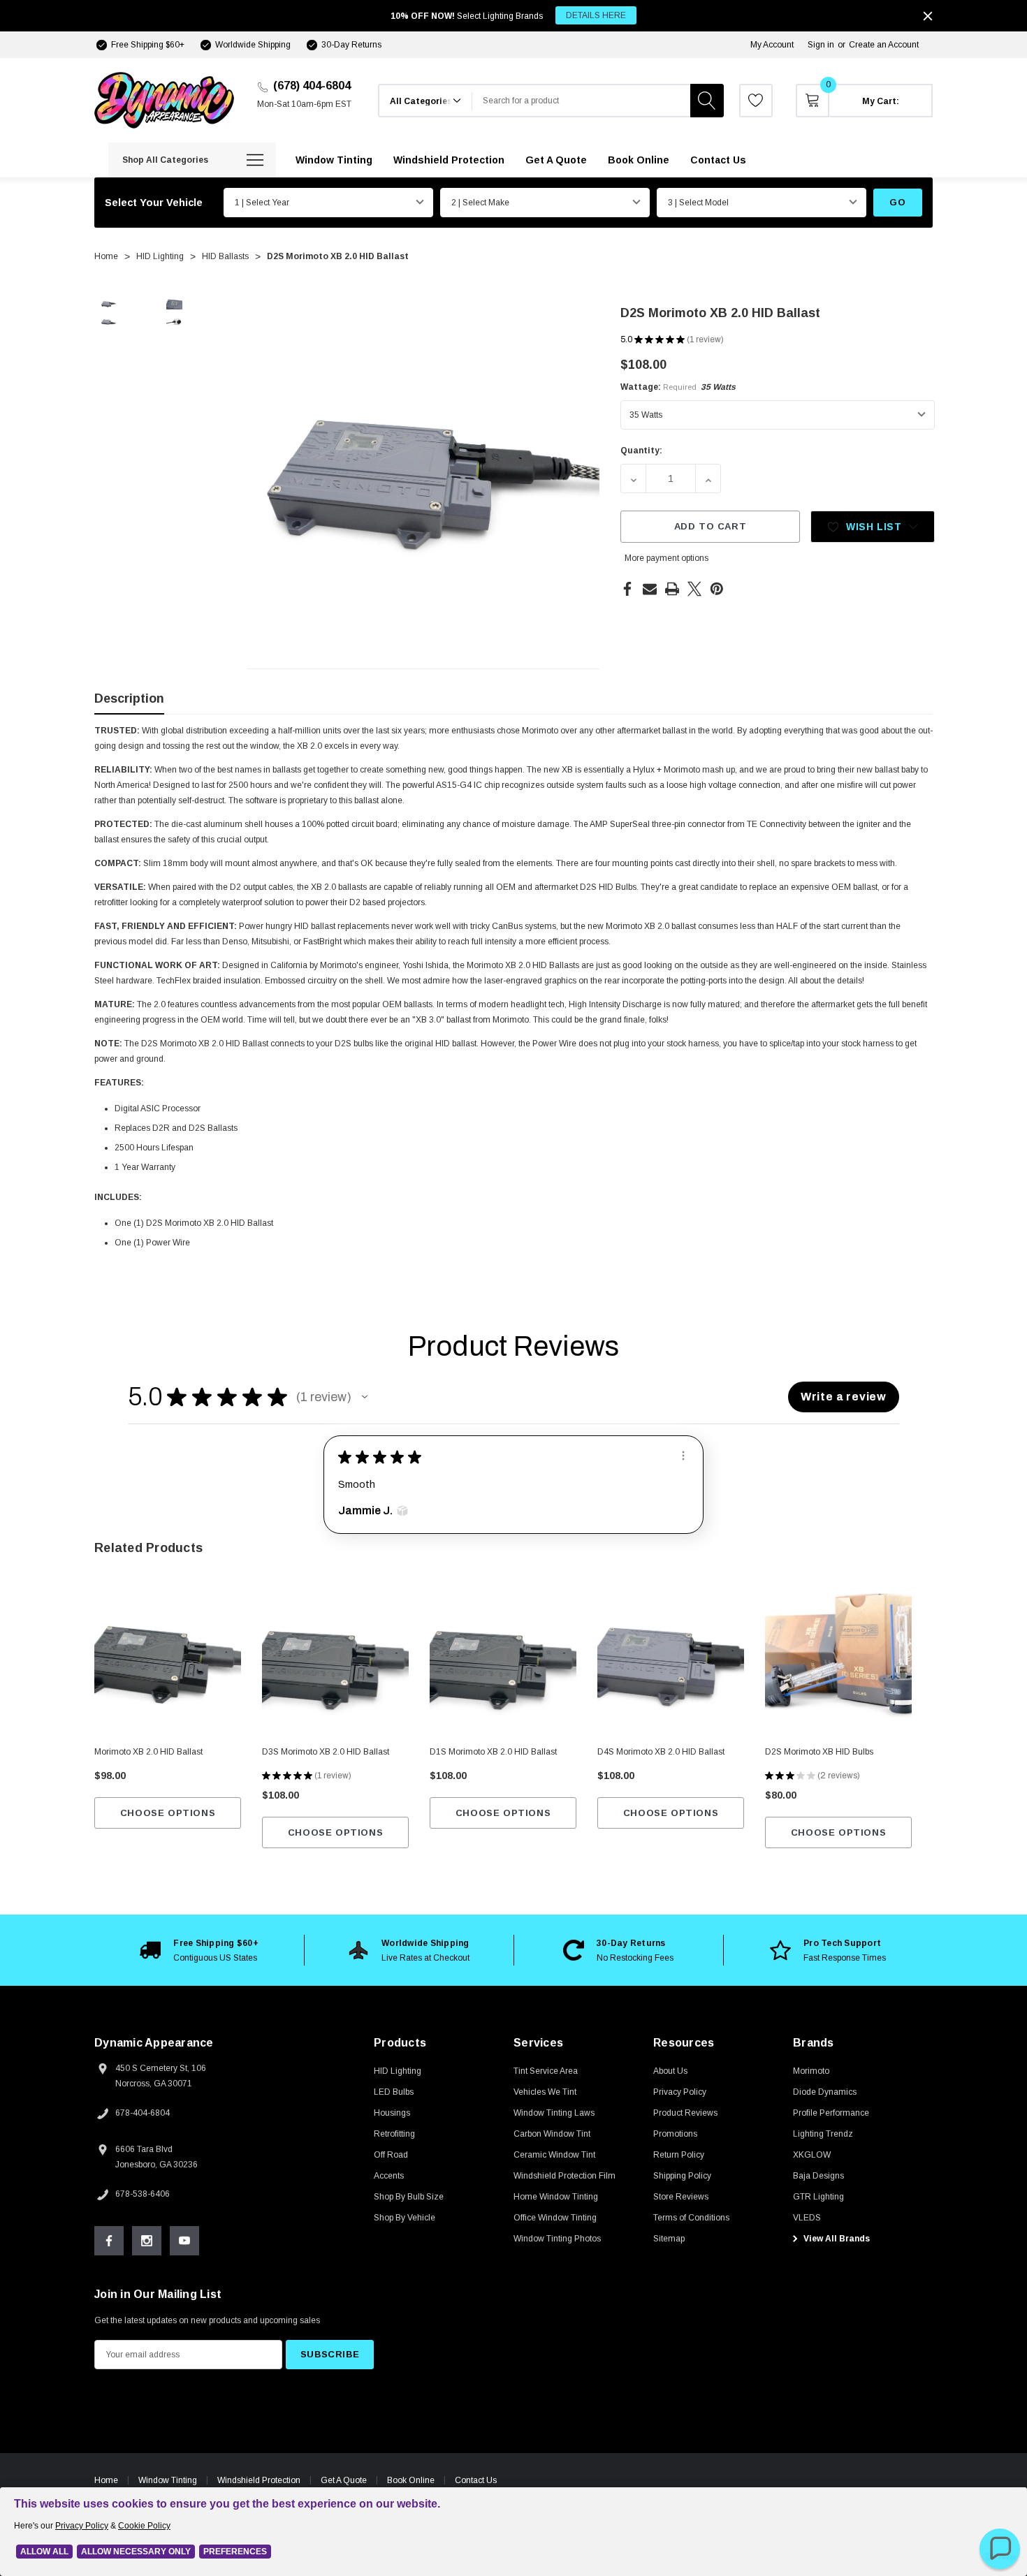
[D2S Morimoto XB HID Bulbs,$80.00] (838, 1662)
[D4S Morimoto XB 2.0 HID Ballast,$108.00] (671, 1662)
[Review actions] (683, 1456)
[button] (365, 1397)
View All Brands (836, 2239)
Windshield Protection (259, 2480)
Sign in (821, 45)
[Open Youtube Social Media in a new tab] (184, 2241)
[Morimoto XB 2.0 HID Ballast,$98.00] (168, 1662)
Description (129, 698)
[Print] (672, 589)
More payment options (667, 558)
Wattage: (678, 387)
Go (897, 202)
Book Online (411, 2480)
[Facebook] (627, 589)
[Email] (650, 589)
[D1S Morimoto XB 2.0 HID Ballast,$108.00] (503, 1662)
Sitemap (669, 2239)
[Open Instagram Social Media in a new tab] (147, 2241)
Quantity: (641, 451)
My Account (772, 45)
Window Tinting (168, 2480)
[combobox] (581, 101)
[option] (199, 1950)
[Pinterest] (717, 589)
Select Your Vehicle (154, 203)
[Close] (928, 16)
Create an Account (884, 45)
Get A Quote (344, 2480)
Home (106, 2480)
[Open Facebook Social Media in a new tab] (109, 2241)
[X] (694, 589)
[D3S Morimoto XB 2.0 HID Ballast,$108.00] (335, 1662)
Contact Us (476, 2480)
